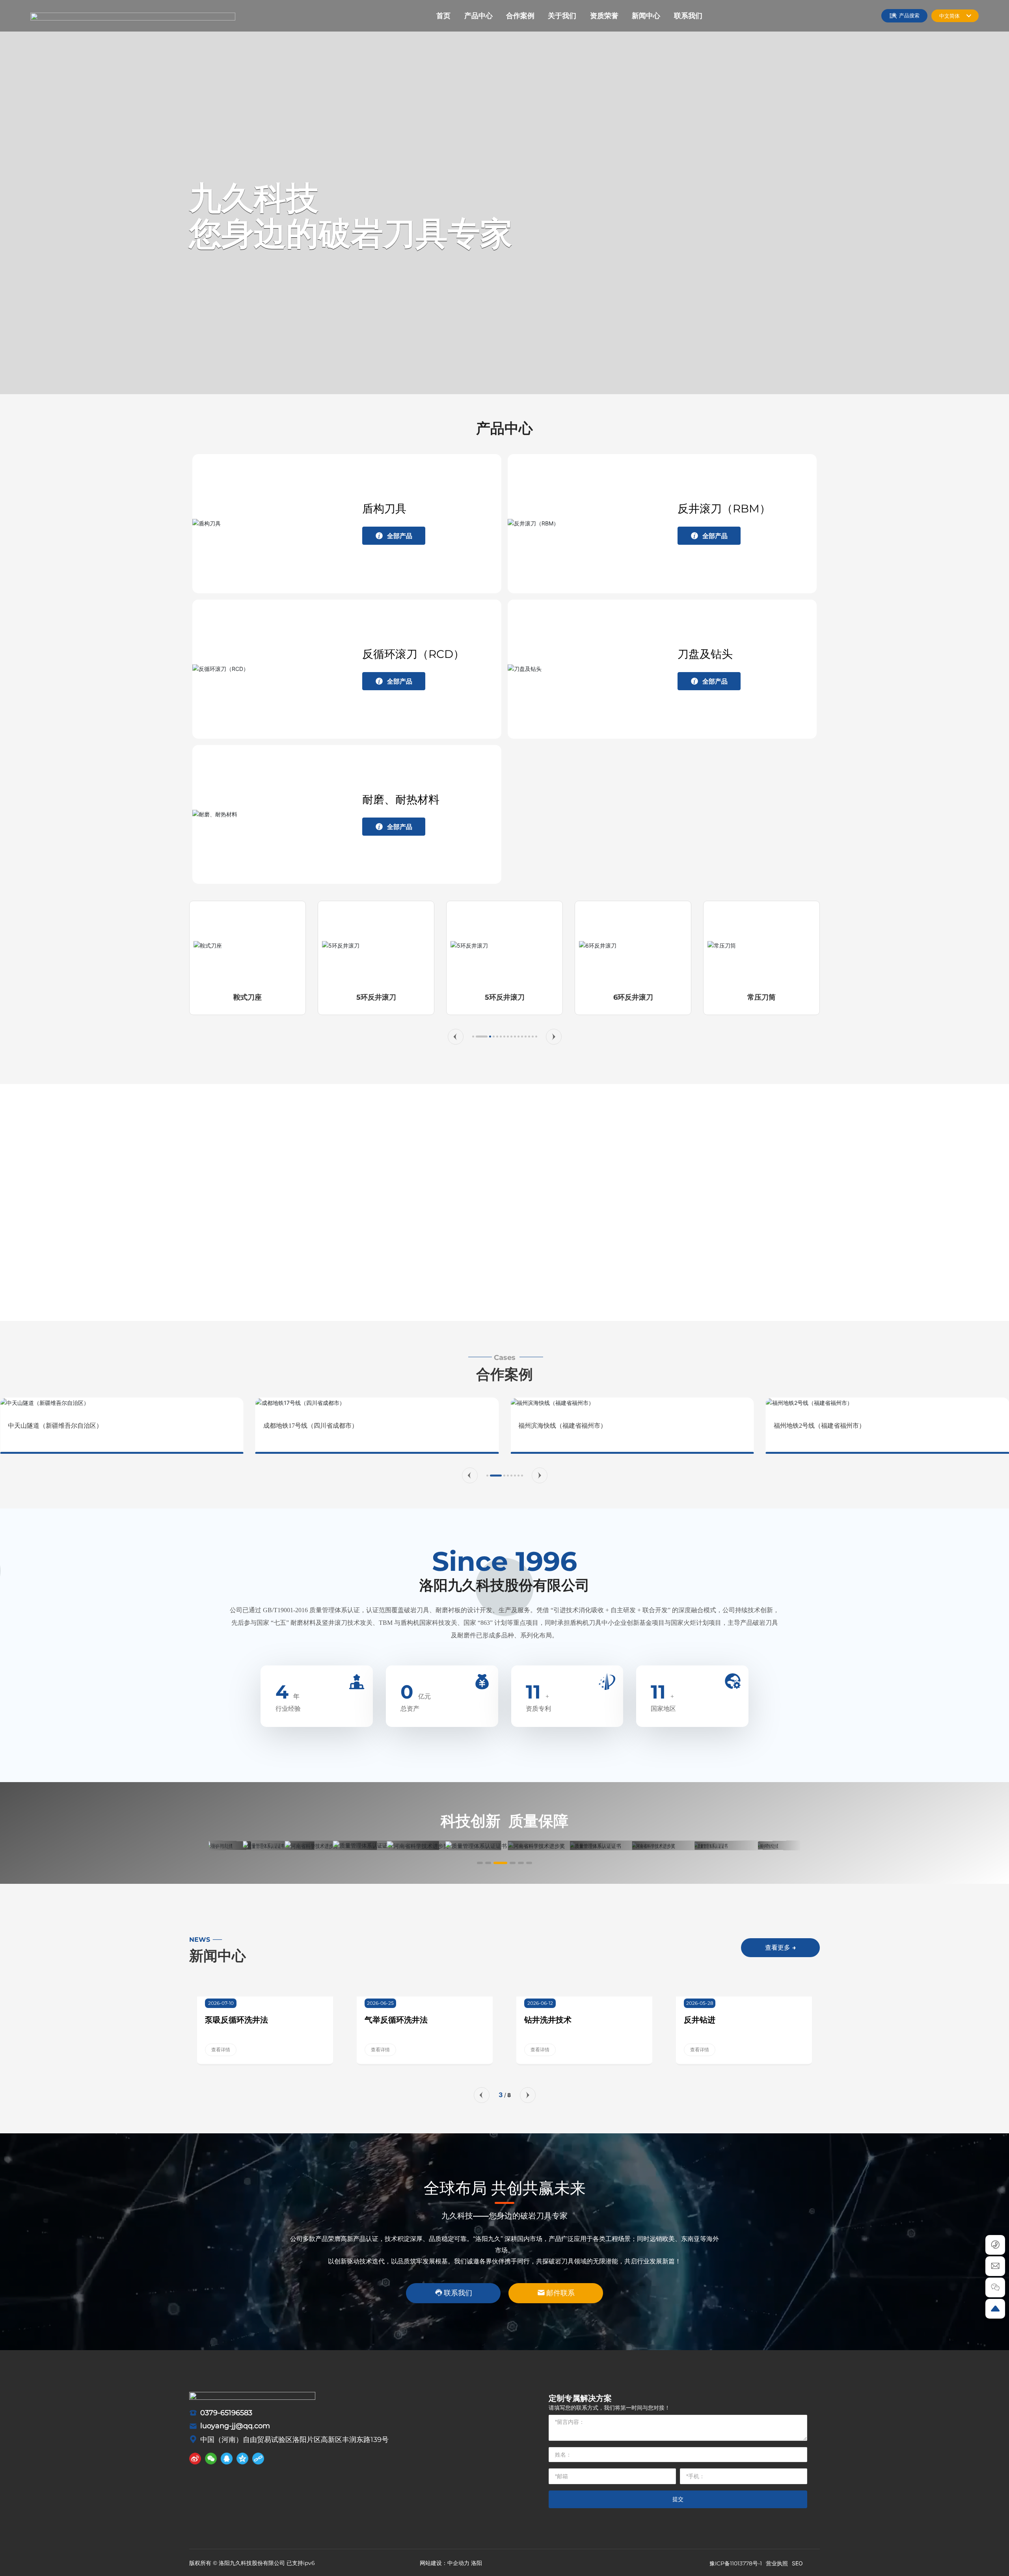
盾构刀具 (384, 508)
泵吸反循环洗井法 (236, 2020)
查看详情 (221, 2050)
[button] (456, 1037)
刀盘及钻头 (705, 654)
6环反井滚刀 (633, 997)
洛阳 (477, 2563)
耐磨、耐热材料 (401, 799)
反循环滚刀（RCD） (413, 654)
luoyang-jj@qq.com (235, 2426)
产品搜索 (909, 15)
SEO (797, 2563)
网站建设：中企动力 (445, 2563)
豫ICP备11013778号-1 (736, 2563)
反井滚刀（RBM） (724, 508)
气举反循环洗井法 (396, 2020)
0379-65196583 (226, 2413)
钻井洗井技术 (548, 2020)
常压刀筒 (761, 997)
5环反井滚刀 (376, 997)
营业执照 (777, 2563)
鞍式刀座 (248, 997)
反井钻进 (700, 2020)
